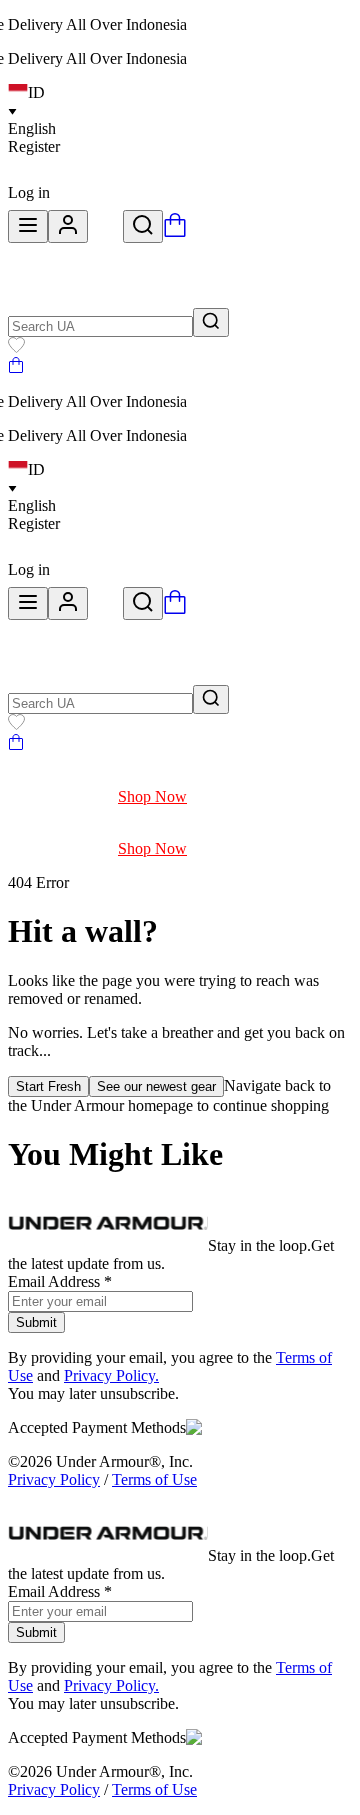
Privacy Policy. (111, 1375)
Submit (36, 1322)
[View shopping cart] (175, 231)
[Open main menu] (28, 226)
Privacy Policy (54, 1479)
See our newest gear (156, 1086)
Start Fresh (48, 1086)
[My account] (68, 226)
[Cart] (16, 367)
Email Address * (60, 1281)
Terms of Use (154, 1479)
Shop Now (152, 796)
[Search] (143, 226)
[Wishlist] (16, 347)
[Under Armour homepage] (105, 231)
